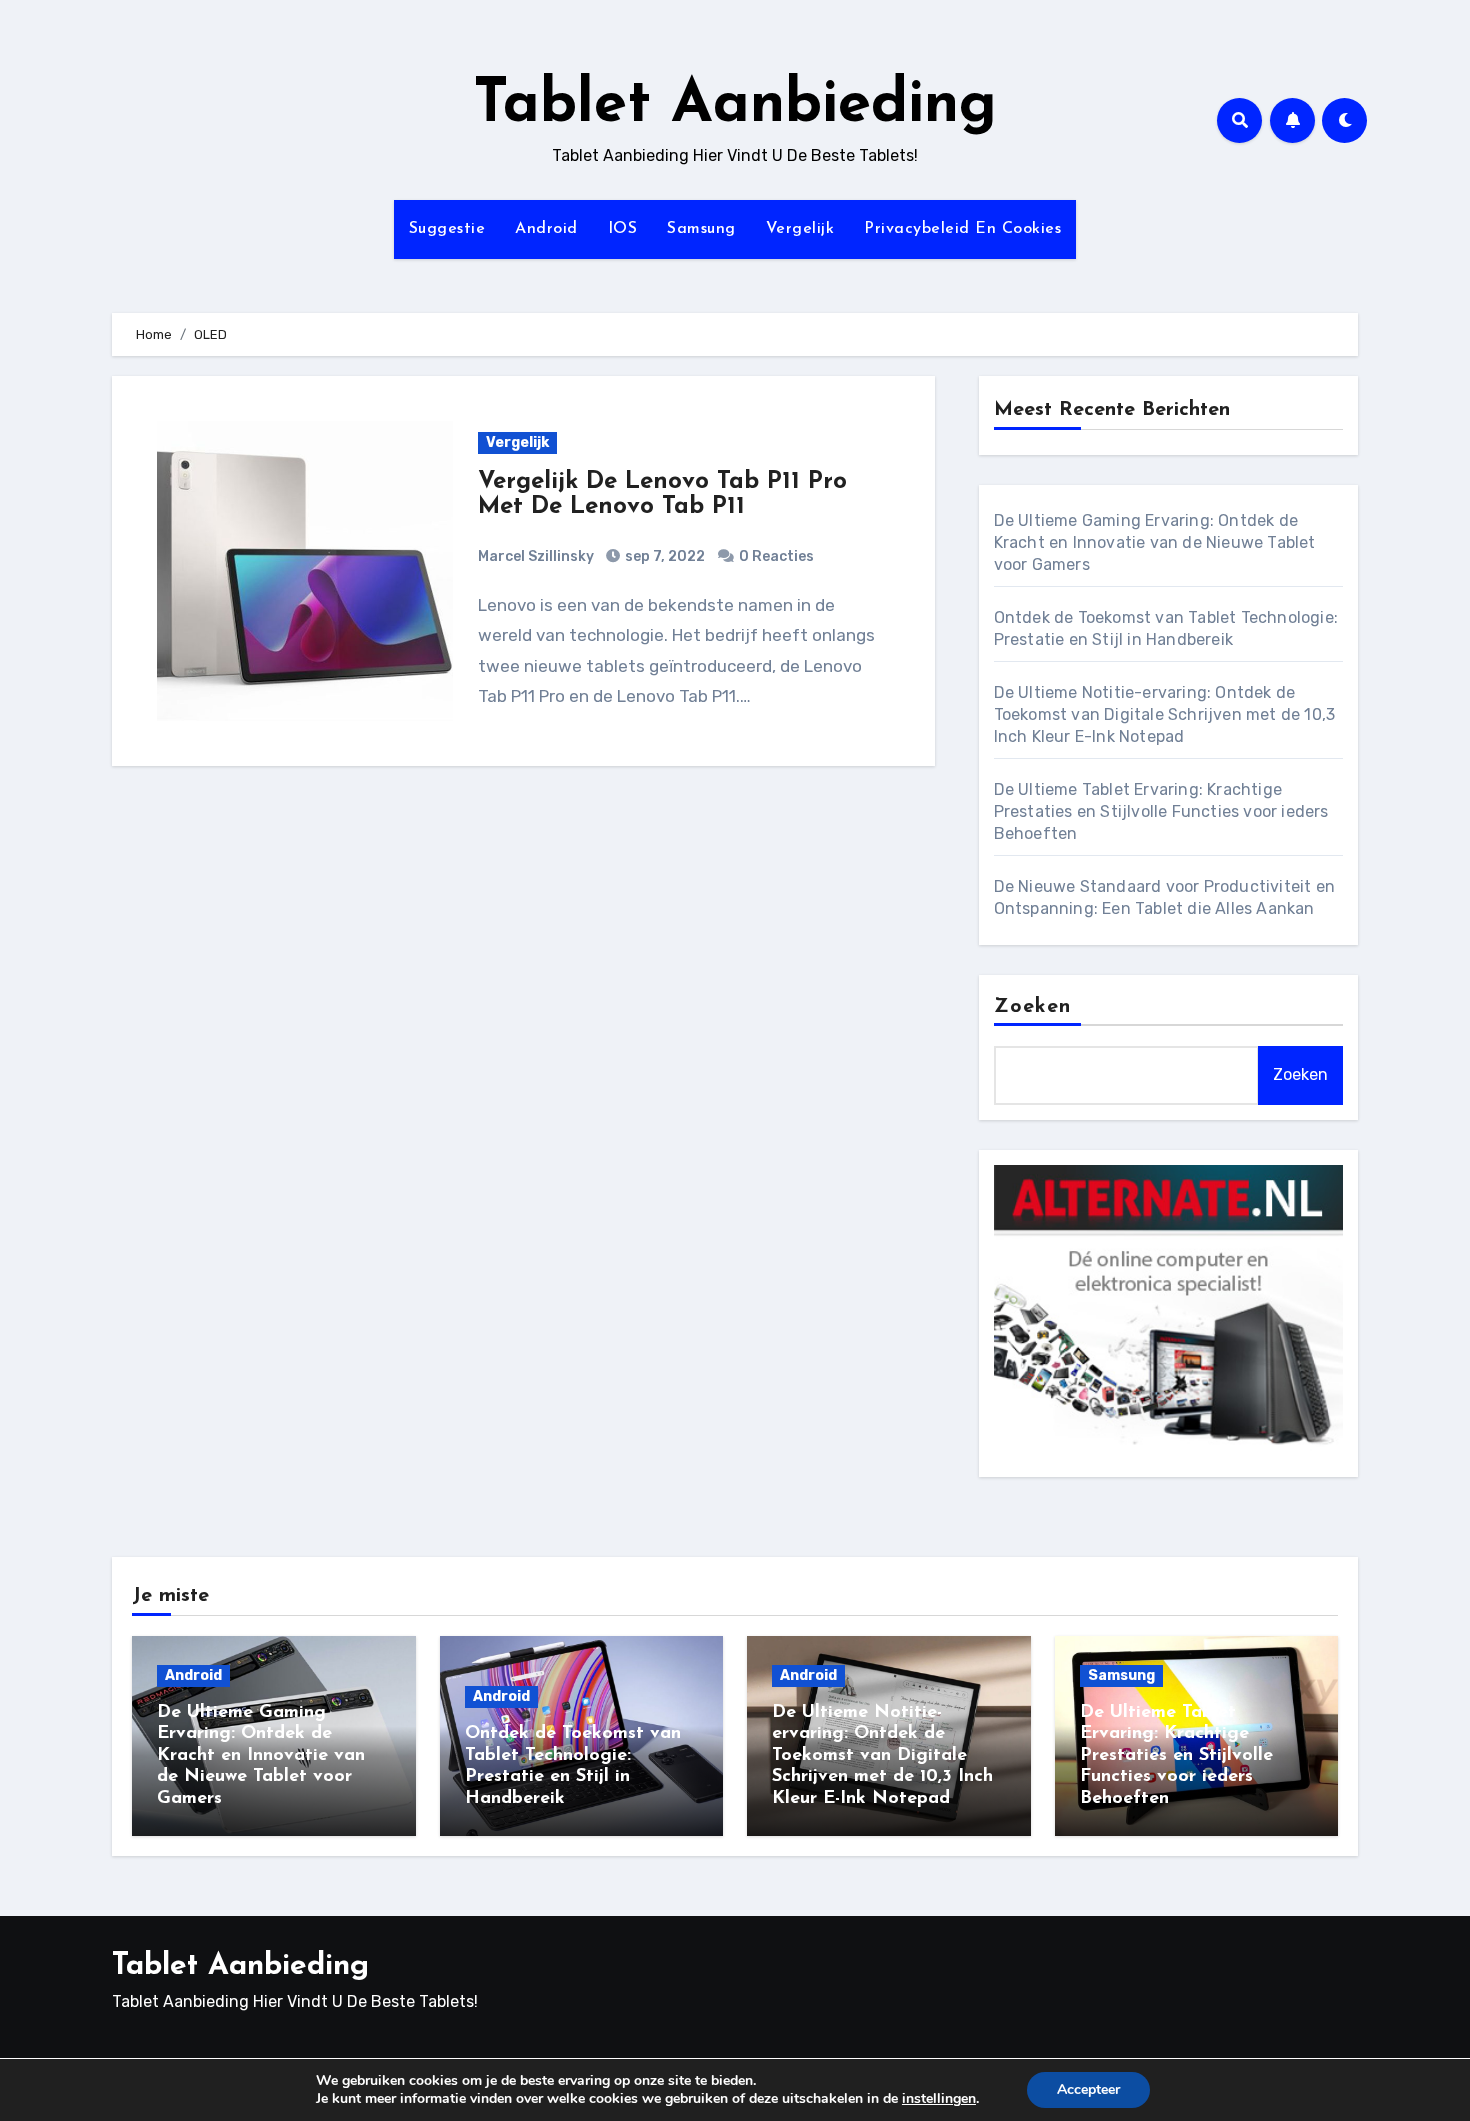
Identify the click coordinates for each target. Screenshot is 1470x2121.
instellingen (939, 2099)
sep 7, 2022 (663, 556)
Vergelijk (800, 229)
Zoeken (1033, 1007)
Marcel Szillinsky (536, 556)
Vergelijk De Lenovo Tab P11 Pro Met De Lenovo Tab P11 (662, 494)
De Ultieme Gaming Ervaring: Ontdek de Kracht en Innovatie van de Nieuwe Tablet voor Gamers (1155, 542)
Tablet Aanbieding (735, 106)
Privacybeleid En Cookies (962, 229)
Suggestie (447, 229)
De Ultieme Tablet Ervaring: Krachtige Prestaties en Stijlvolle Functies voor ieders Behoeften (1161, 811)
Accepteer (1088, 2089)
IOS (623, 229)
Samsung (701, 229)
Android (546, 229)
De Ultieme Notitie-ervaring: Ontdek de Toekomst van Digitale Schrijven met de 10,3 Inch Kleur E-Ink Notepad (1165, 714)
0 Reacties (776, 556)
